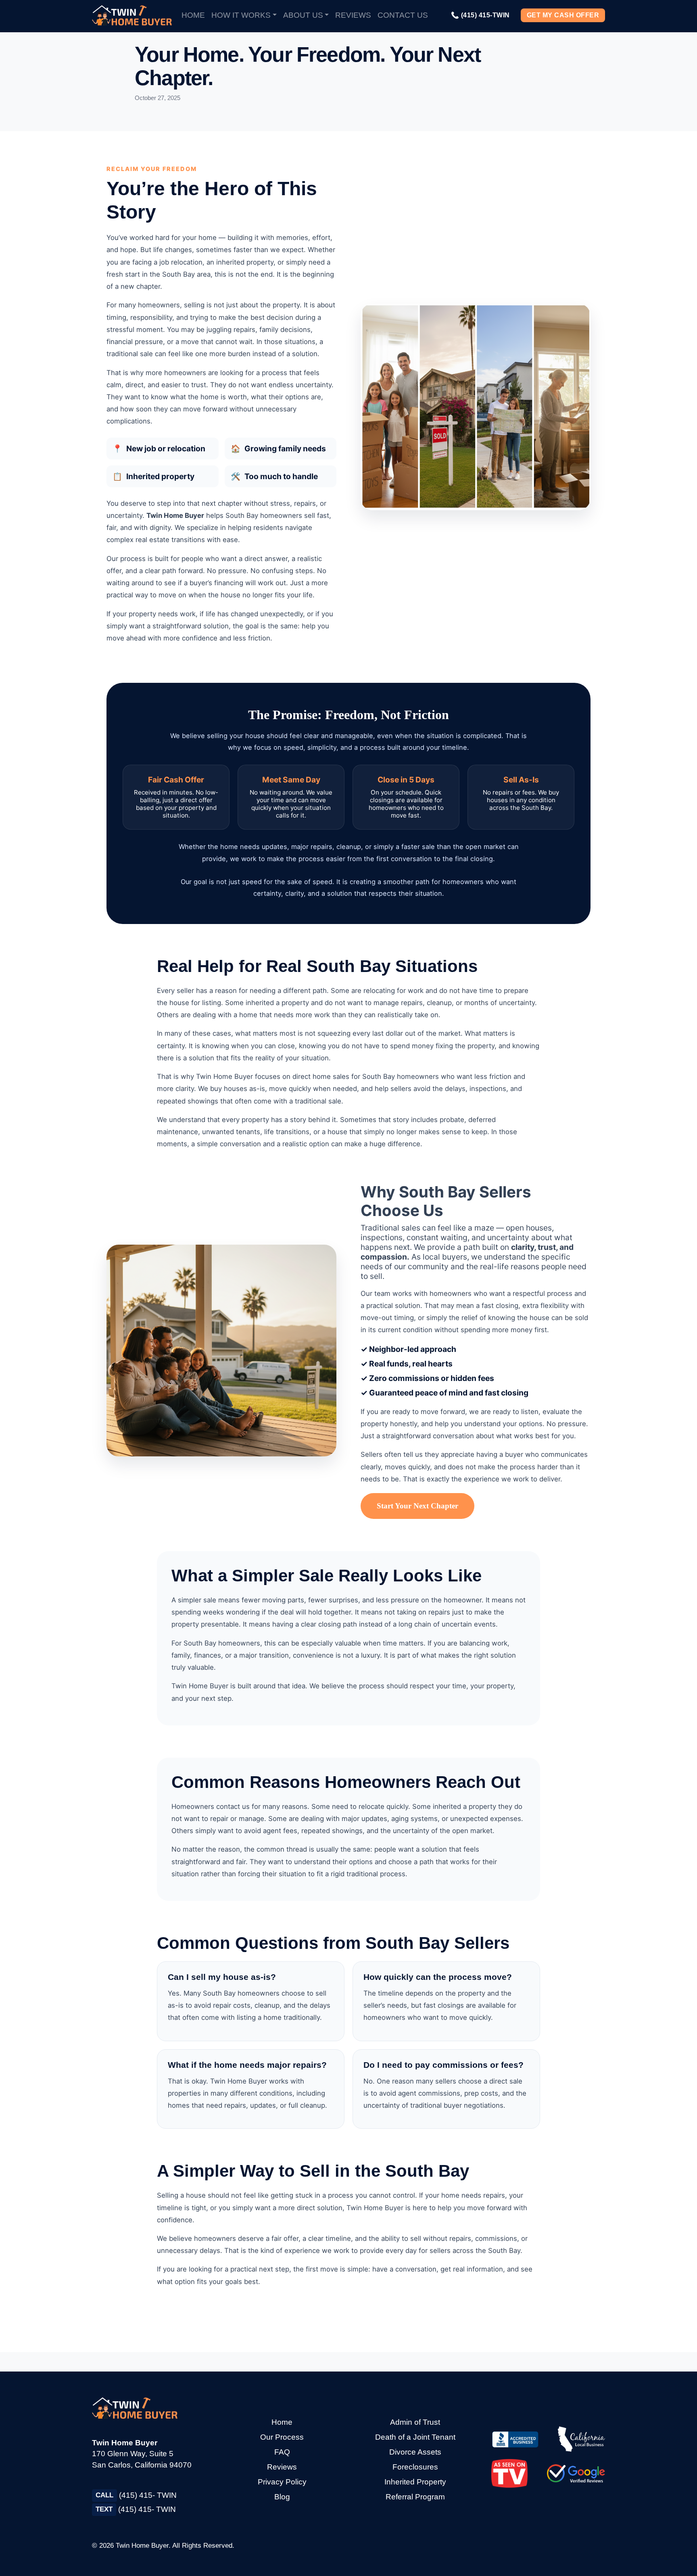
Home (193, 15)
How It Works (241, 15)
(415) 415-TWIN (480, 15)
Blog (282, 2497)
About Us (303, 15)
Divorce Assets (415, 2452)
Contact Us (403, 15)
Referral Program (415, 2497)
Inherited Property (415, 2482)
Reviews (353, 15)
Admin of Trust (415, 2422)
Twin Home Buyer (142, 2546)
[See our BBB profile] (515, 2439)
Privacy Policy (282, 2482)
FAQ (282, 2452)
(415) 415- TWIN (136, 2495)
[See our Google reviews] (576, 2473)
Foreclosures (415, 2467)
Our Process (282, 2437)
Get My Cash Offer (563, 15)
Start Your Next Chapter (417, 1506)
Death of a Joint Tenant (415, 2437)
